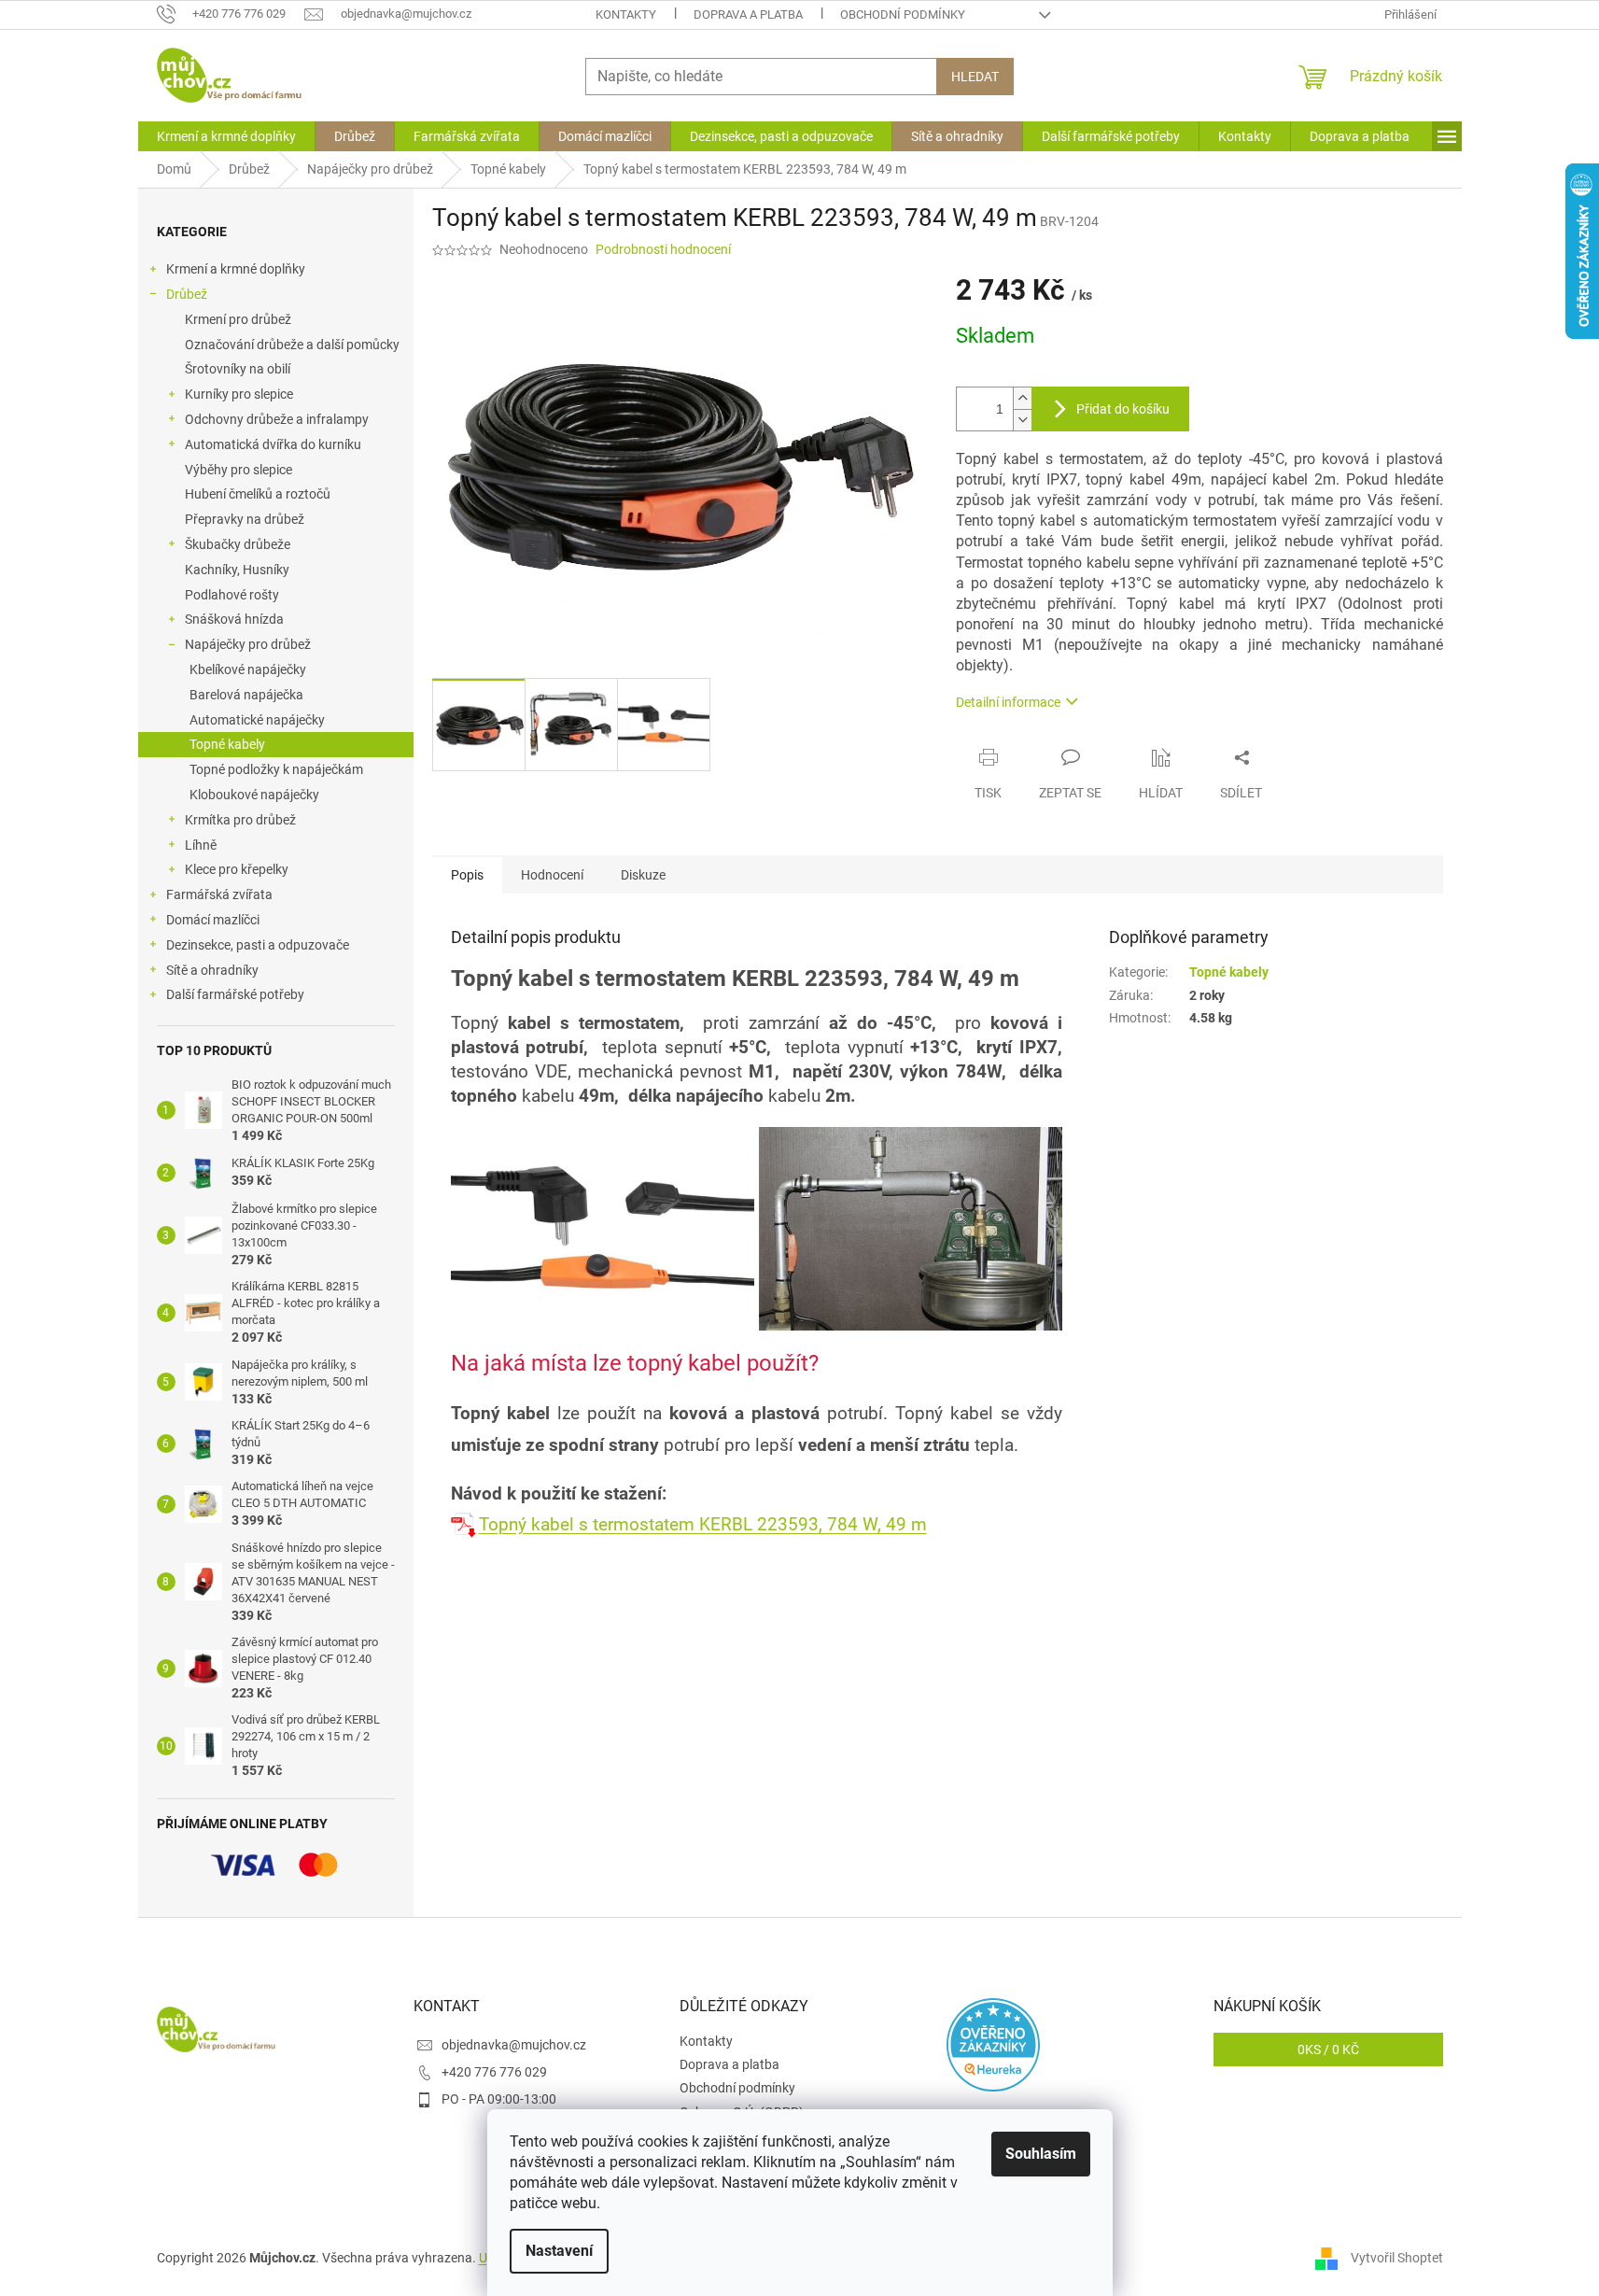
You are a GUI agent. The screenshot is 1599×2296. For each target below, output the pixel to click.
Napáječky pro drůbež (248, 644)
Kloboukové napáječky (254, 795)
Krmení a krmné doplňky (236, 269)
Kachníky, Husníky (237, 570)
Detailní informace (1008, 702)
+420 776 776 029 (494, 2072)
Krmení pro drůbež (238, 319)
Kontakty (626, 14)
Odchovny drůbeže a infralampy (277, 419)
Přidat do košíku (1123, 409)
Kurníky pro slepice (239, 394)
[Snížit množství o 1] (1022, 420)
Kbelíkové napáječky (248, 669)
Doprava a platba (748, 14)
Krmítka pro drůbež (240, 820)
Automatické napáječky (257, 720)
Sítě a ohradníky (212, 970)
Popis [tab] (467, 875)
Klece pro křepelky (237, 869)
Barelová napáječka (246, 695)
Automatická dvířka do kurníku (273, 444)
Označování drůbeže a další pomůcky (292, 345)
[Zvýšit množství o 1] (1022, 398)
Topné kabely (227, 744)
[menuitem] (226, 136)
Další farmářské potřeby (235, 994)
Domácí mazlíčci (213, 920)
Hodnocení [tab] (552, 875)
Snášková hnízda (234, 619)
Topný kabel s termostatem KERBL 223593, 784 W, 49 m (703, 1525)
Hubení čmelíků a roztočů (258, 494)
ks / (1328, 2049)
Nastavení (559, 2251)
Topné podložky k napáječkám (276, 769)
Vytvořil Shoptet (1397, 2257)
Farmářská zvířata (219, 894)
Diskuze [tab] (643, 875)
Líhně (201, 845)
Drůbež (187, 294)
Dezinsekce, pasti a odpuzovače (258, 945)
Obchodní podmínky (903, 14)
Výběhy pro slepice (238, 470)
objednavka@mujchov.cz (514, 2045)
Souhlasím (1041, 2154)
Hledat (975, 77)
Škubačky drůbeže (238, 544)
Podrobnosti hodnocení (663, 249)
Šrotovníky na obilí (238, 369)
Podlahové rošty (232, 595)
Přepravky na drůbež (245, 519)
